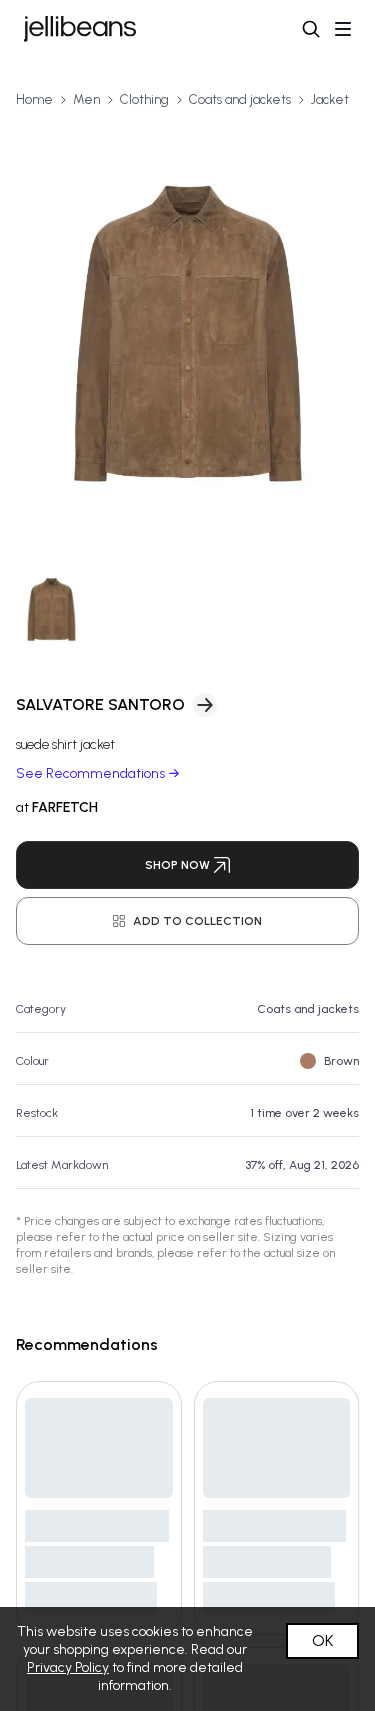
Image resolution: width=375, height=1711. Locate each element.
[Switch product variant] (51, 609)
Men (86, 99)
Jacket (330, 99)
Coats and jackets (240, 99)
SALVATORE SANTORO (100, 704)
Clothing (144, 99)
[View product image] (187, 334)
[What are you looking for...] (311, 29)
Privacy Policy (68, 1667)
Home (34, 99)
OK (322, 1640)
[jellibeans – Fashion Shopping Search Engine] (80, 29)
